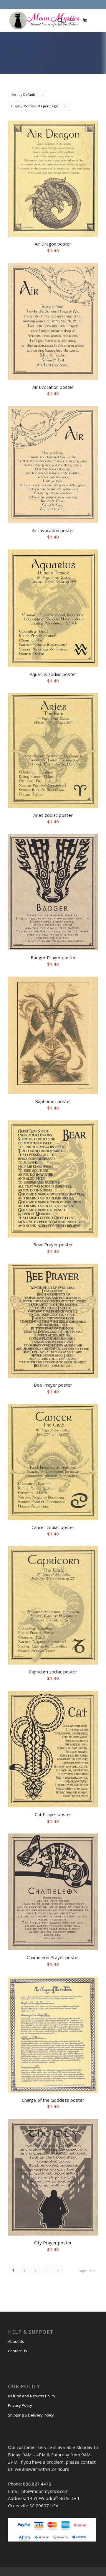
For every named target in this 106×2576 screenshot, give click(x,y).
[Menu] (72, 20)
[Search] (57, 20)
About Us (16, 2341)
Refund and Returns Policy (32, 2396)
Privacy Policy (20, 2405)
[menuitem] (57, 20)
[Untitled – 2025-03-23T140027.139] (44, 20)
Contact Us (18, 2351)
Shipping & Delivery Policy (31, 2415)
